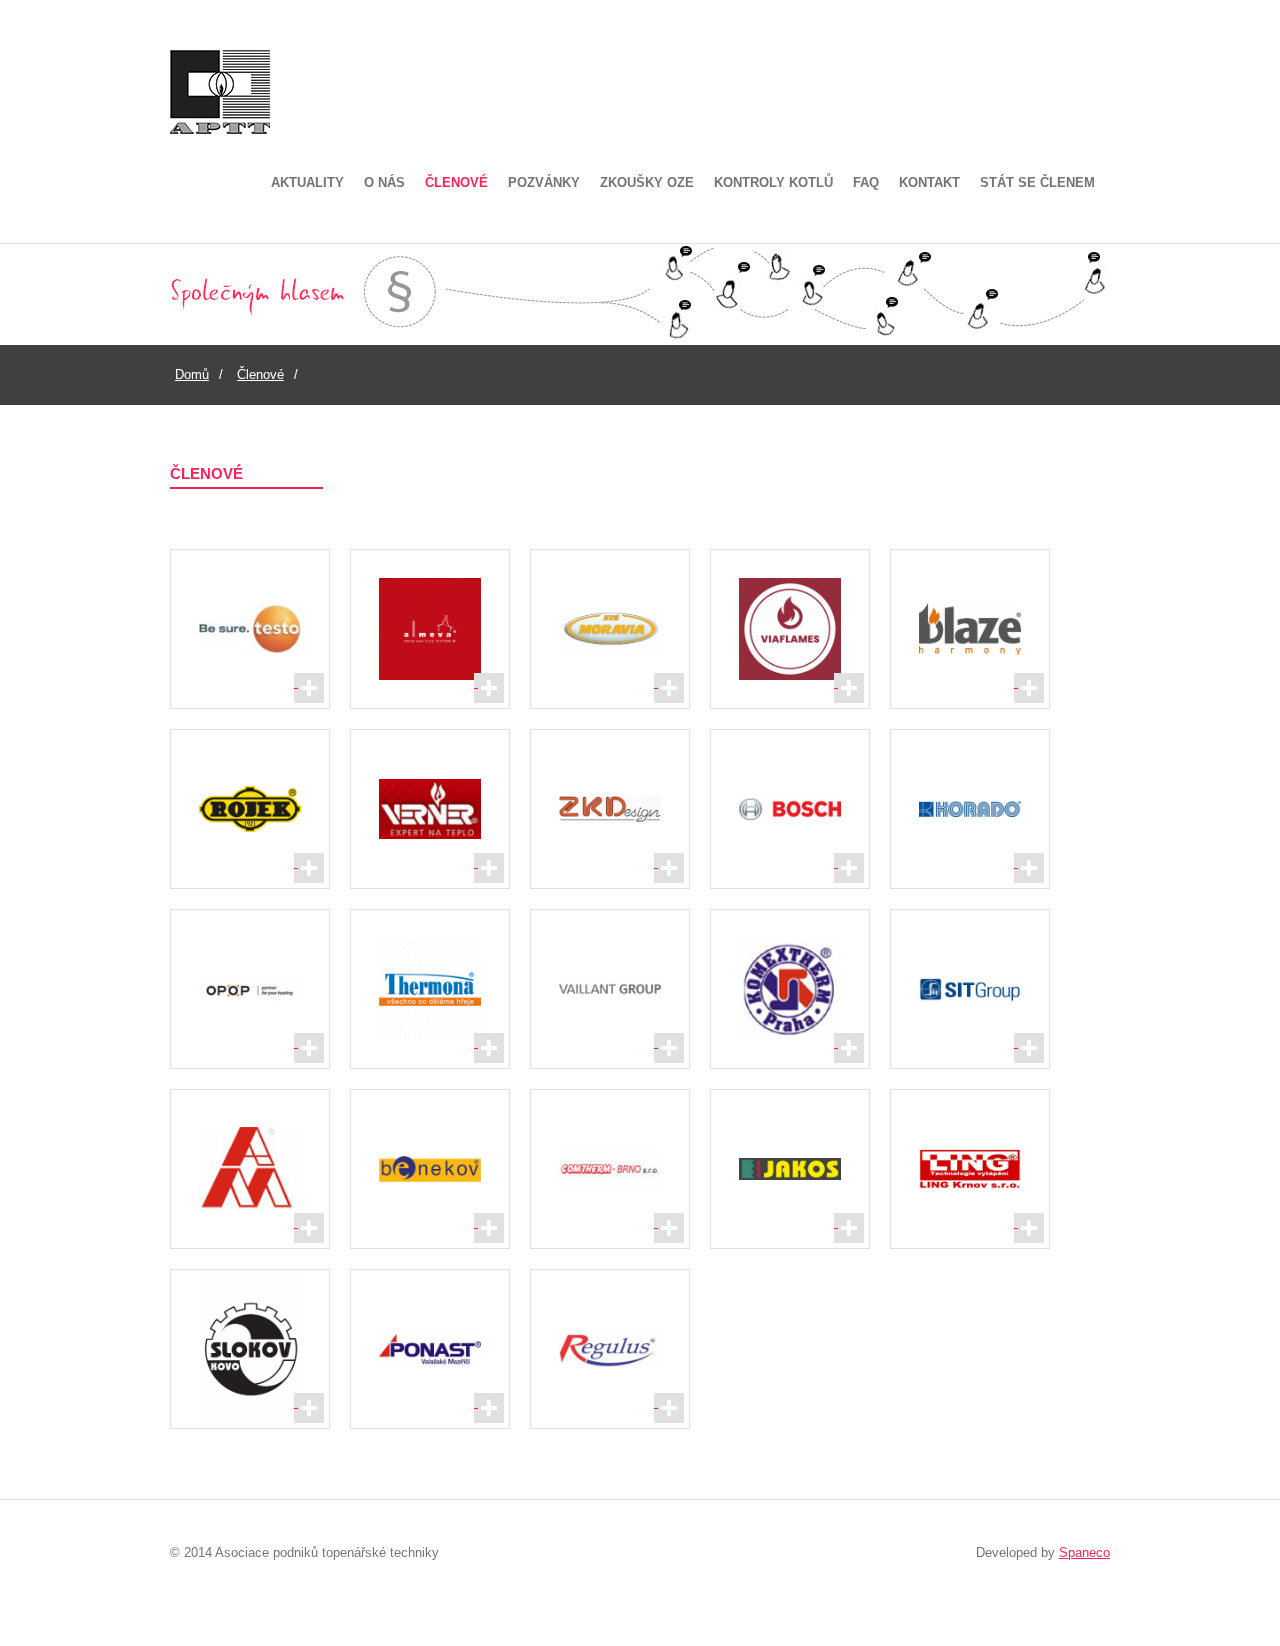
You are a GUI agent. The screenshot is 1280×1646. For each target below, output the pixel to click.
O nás (384, 182)
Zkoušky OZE (647, 182)
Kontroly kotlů (773, 182)
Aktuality (307, 182)
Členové (456, 182)
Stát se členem (1037, 182)
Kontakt (929, 182)
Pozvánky (544, 182)
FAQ (866, 182)
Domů (192, 374)
